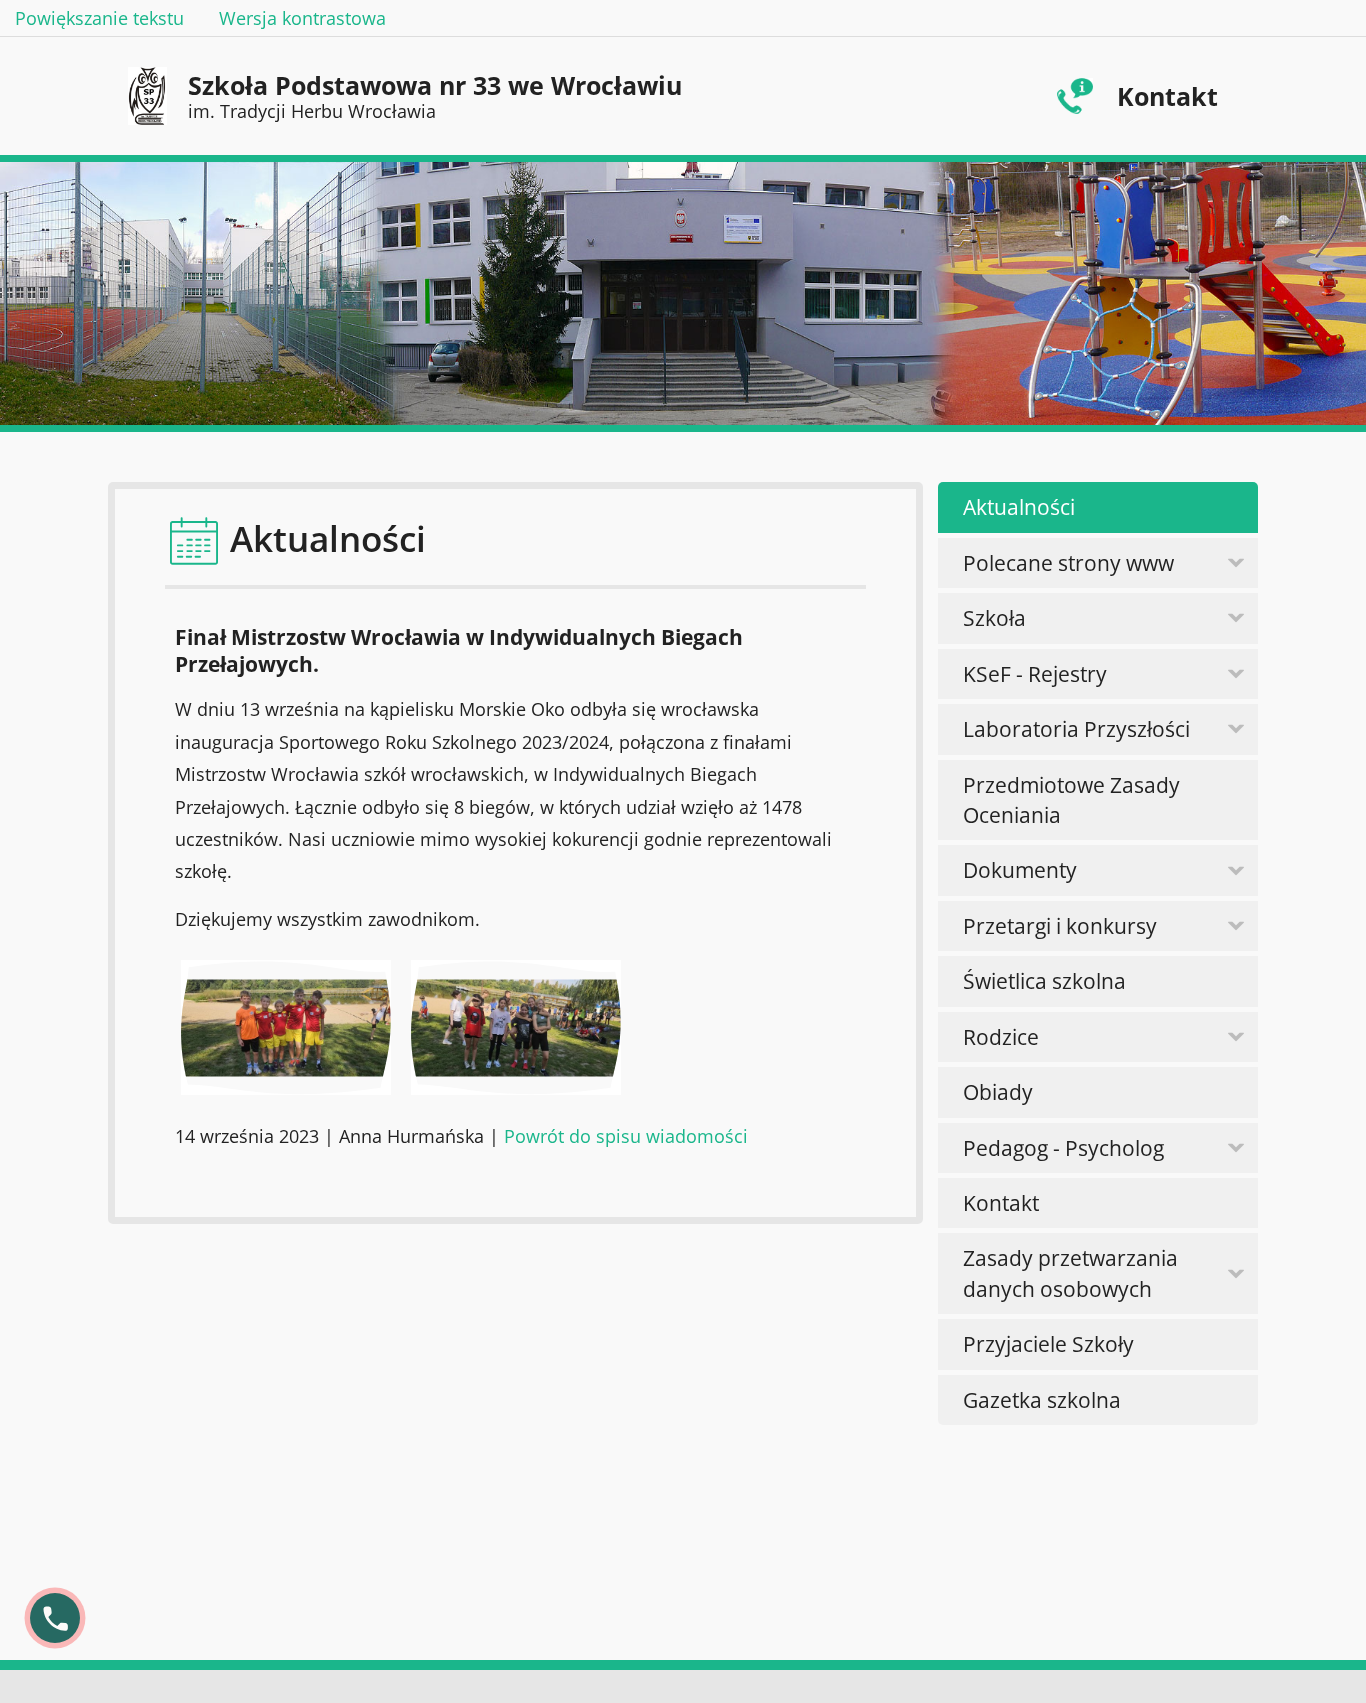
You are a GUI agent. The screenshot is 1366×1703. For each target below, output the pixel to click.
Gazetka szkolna (1042, 1400)
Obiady (998, 1092)
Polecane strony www (1068, 563)
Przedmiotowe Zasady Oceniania (1071, 800)
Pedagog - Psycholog (1063, 1148)
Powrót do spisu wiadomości (626, 1136)
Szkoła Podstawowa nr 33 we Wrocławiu (435, 95)
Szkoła (994, 618)
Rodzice (1001, 1037)
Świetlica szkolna (1044, 981)
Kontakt (1167, 96)
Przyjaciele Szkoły (1048, 1344)
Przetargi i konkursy (1060, 926)
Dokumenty (1020, 870)
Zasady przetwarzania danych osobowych (1070, 1273)
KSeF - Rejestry (1035, 674)
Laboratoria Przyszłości (1076, 729)
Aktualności (1019, 507)
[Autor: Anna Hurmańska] (286, 1027)
